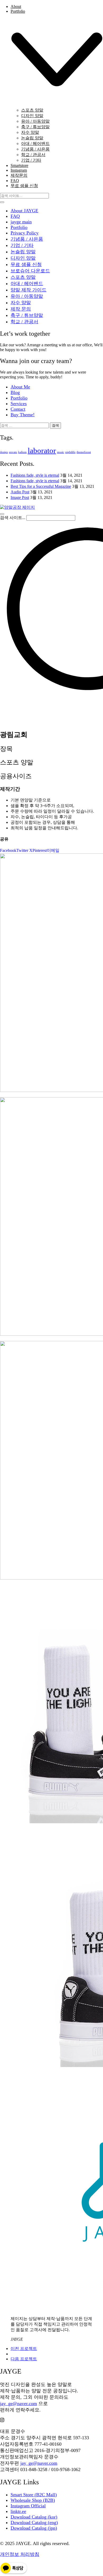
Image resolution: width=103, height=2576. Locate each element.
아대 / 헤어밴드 (27, 284)
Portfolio (19, 227)
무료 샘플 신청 (26, 264)
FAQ (15, 216)
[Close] (2, 202)
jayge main (21, 222)
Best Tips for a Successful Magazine (41, 486)
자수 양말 (21, 303)
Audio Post (20, 492)
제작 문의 (21, 309)
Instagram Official (28, 2506)
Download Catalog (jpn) (34, 2528)
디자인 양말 (23, 258)
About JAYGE (24, 211)
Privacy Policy (25, 233)
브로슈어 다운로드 (30, 271)
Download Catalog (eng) (34, 2522)
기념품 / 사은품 (27, 239)
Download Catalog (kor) (34, 2517)
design (4, 452)
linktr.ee (18, 2511)
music (61, 452)
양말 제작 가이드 (29, 290)
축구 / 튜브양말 (27, 315)
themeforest (84, 452)
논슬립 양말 (23, 252)
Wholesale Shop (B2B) (33, 2500)
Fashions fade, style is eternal (35, 475)
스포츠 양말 (23, 277)
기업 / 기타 (22, 245)
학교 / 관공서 (24, 322)
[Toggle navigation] (2, 514)
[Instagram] (2, 2420)
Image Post (20, 497)
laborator (42, 450)
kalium (22, 452)
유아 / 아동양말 (27, 296)
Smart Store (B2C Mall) (34, 2495)
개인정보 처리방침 (20, 2554)
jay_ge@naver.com (18, 2404)
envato (13, 452)
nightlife (70, 452)
